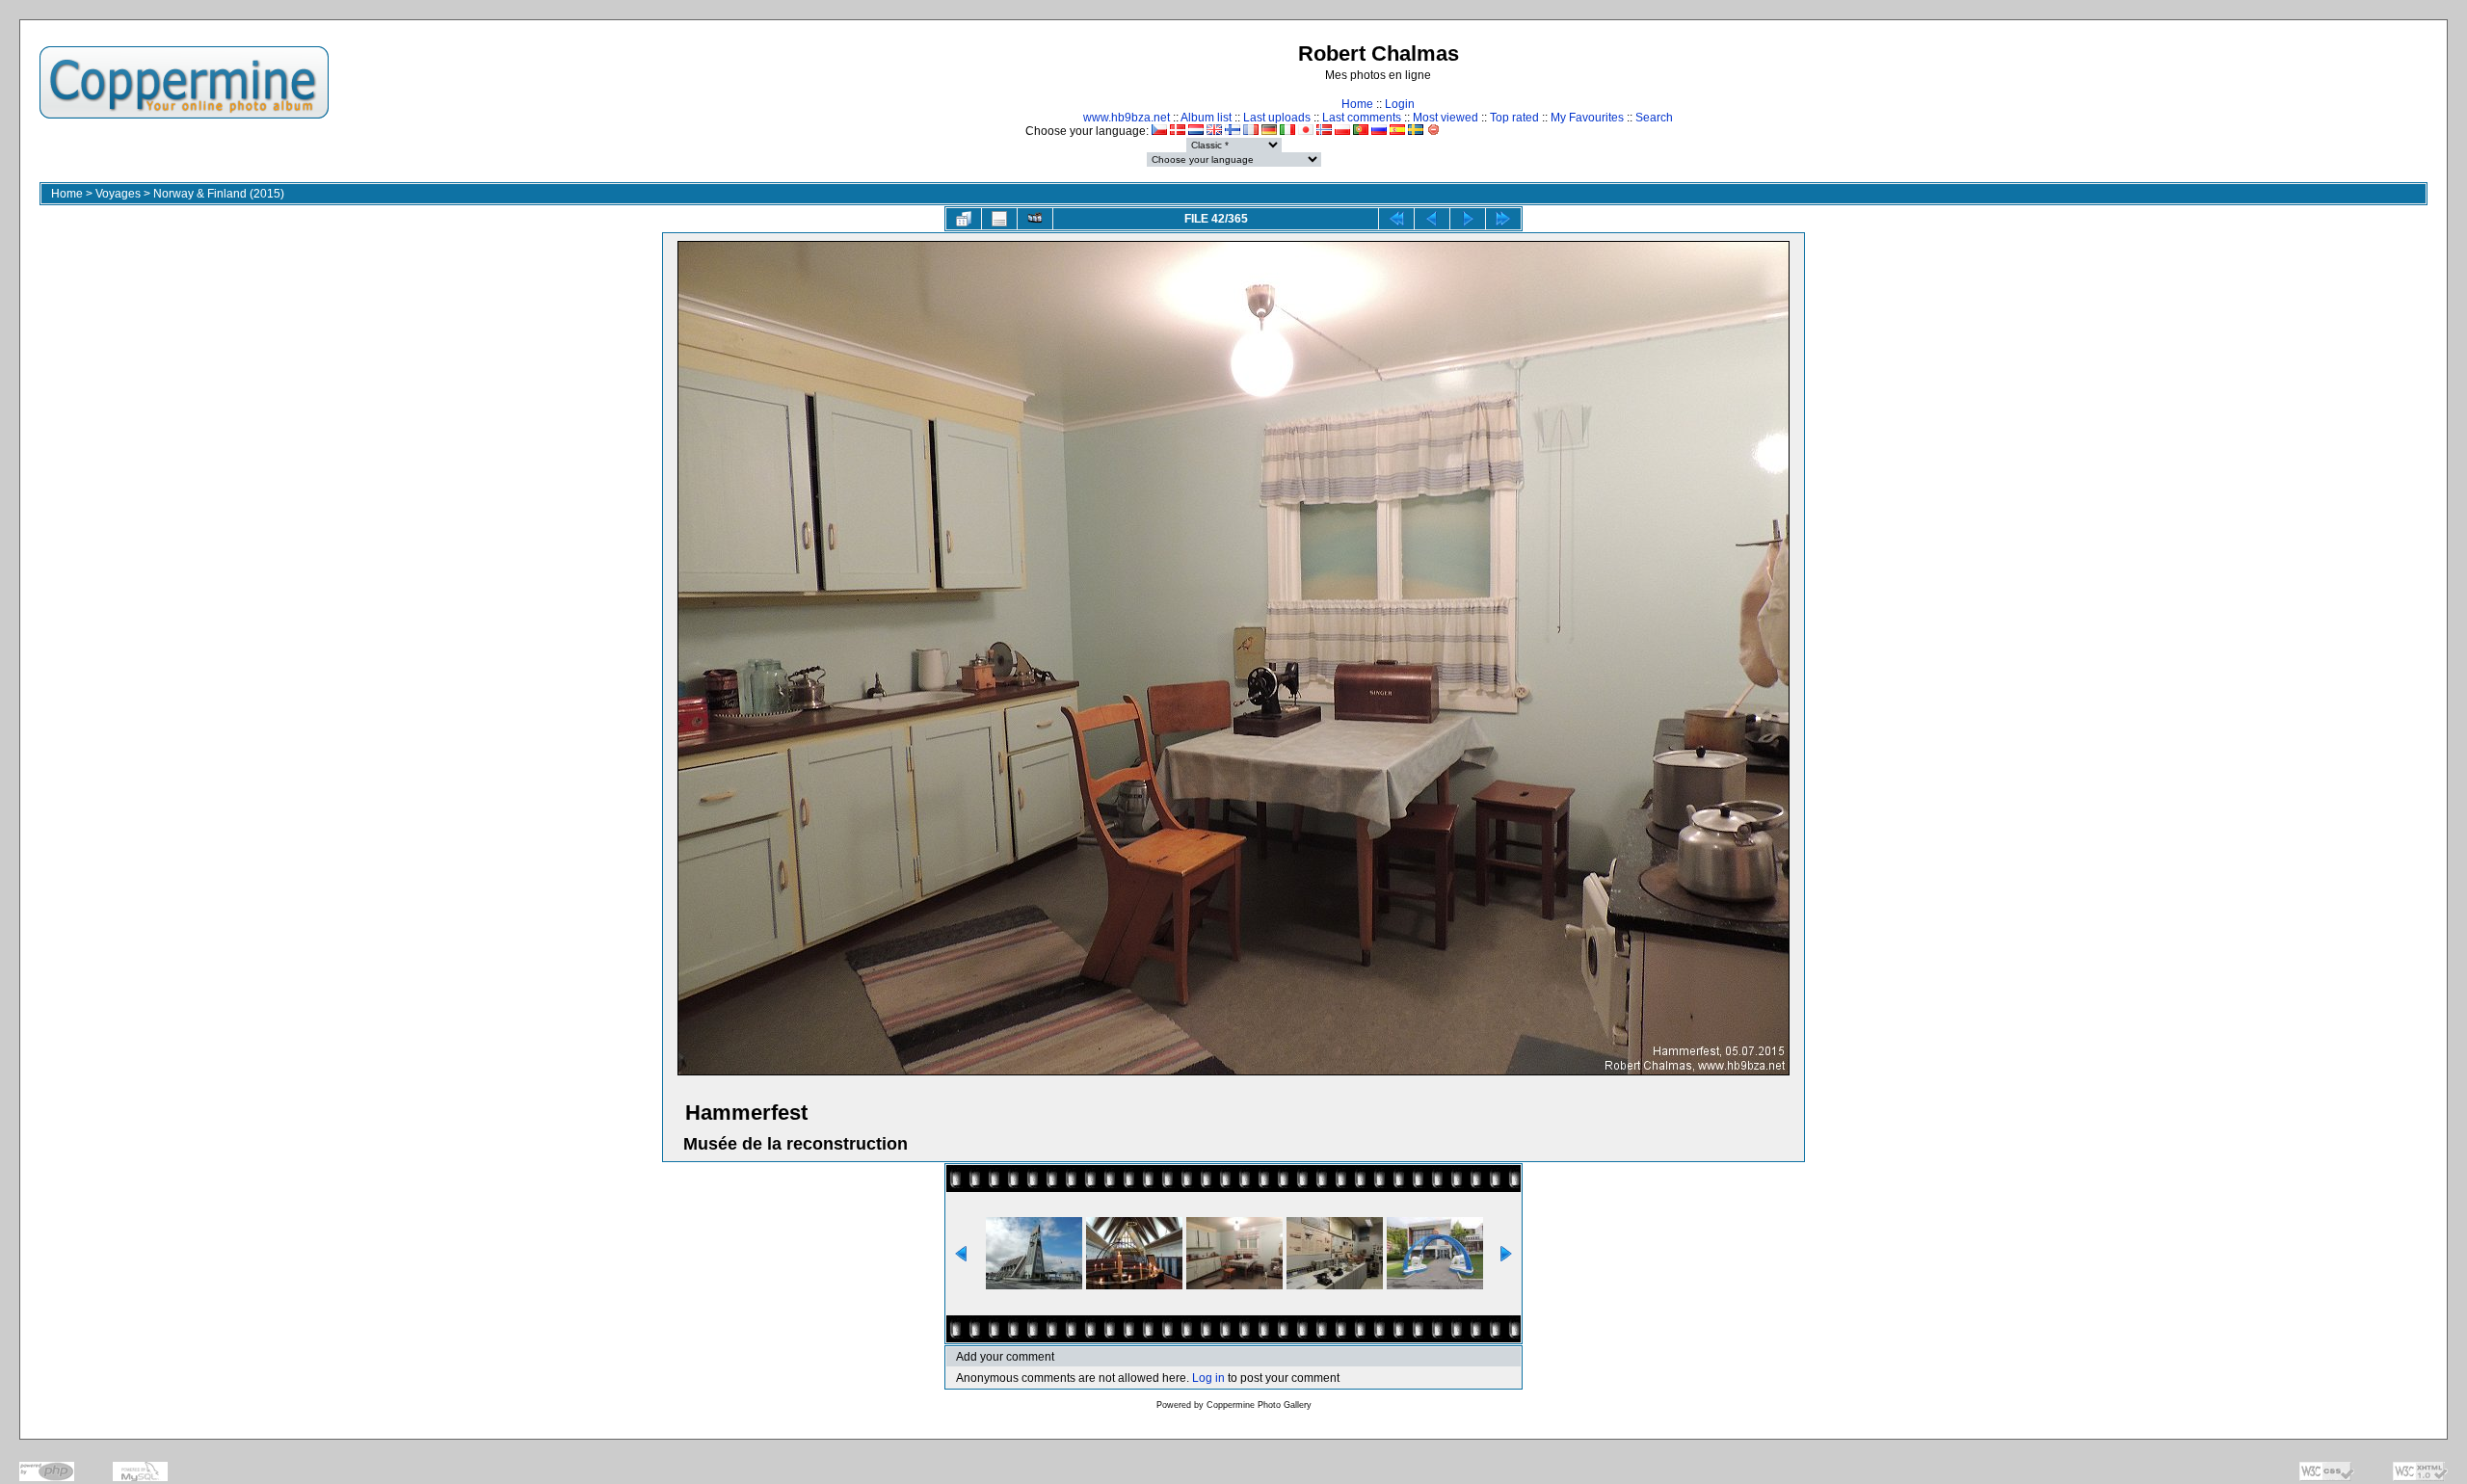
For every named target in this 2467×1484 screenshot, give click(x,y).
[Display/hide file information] (999, 219)
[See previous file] (1432, 219)
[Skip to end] (1503, 219)
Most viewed (1446, 118)
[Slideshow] (1035, 219)
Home (1357, 104)
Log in (1208, 1378)
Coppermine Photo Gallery (1259, 1405)
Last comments (1362, 118)
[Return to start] (1396, 219)
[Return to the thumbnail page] (964, 219)
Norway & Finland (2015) (219, 194)
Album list (1206, 118)
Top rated (1514, 118)
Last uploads (1277, 118)
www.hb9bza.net (1127, 118)
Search (1654, 118)
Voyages (118, 194)
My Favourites (1587, 118)
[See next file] (1468, 219)
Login (1400, 104)
